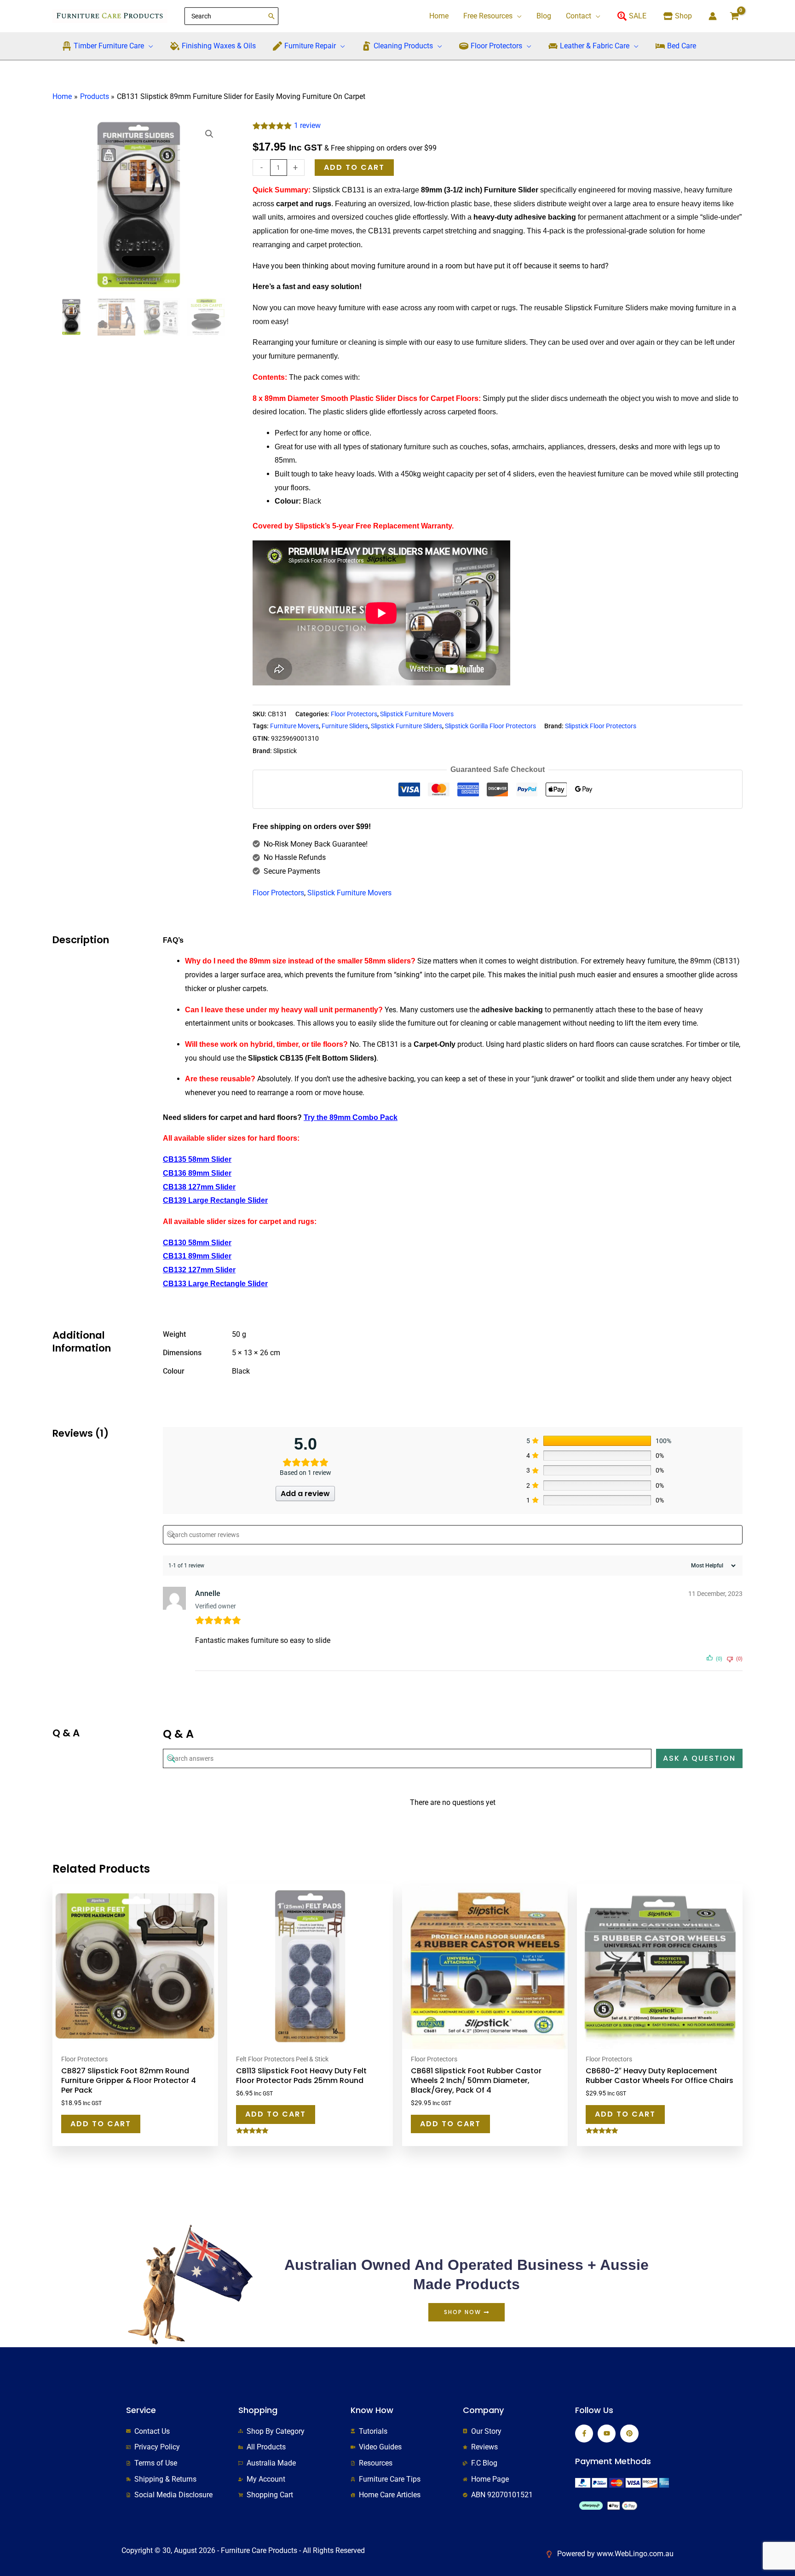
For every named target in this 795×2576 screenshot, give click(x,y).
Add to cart (354, 167)
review (307, 125)
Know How (372, 2410)
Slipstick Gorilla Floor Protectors (490, 726)
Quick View (135, 2041)
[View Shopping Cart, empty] (734, 16)
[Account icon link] (713, 16)
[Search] (272, 16)
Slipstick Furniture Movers (417, 714)
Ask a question (699, 1758)
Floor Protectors (354, 714)
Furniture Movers (294, 726)
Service (141, 2410)
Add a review (305, 1494)
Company (483, 2410)
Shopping (258, 2410)
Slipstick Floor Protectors (601, 726)
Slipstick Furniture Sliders (406, 726)
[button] (517, 16)
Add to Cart (101, 2124)
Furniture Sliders (345, 726)
